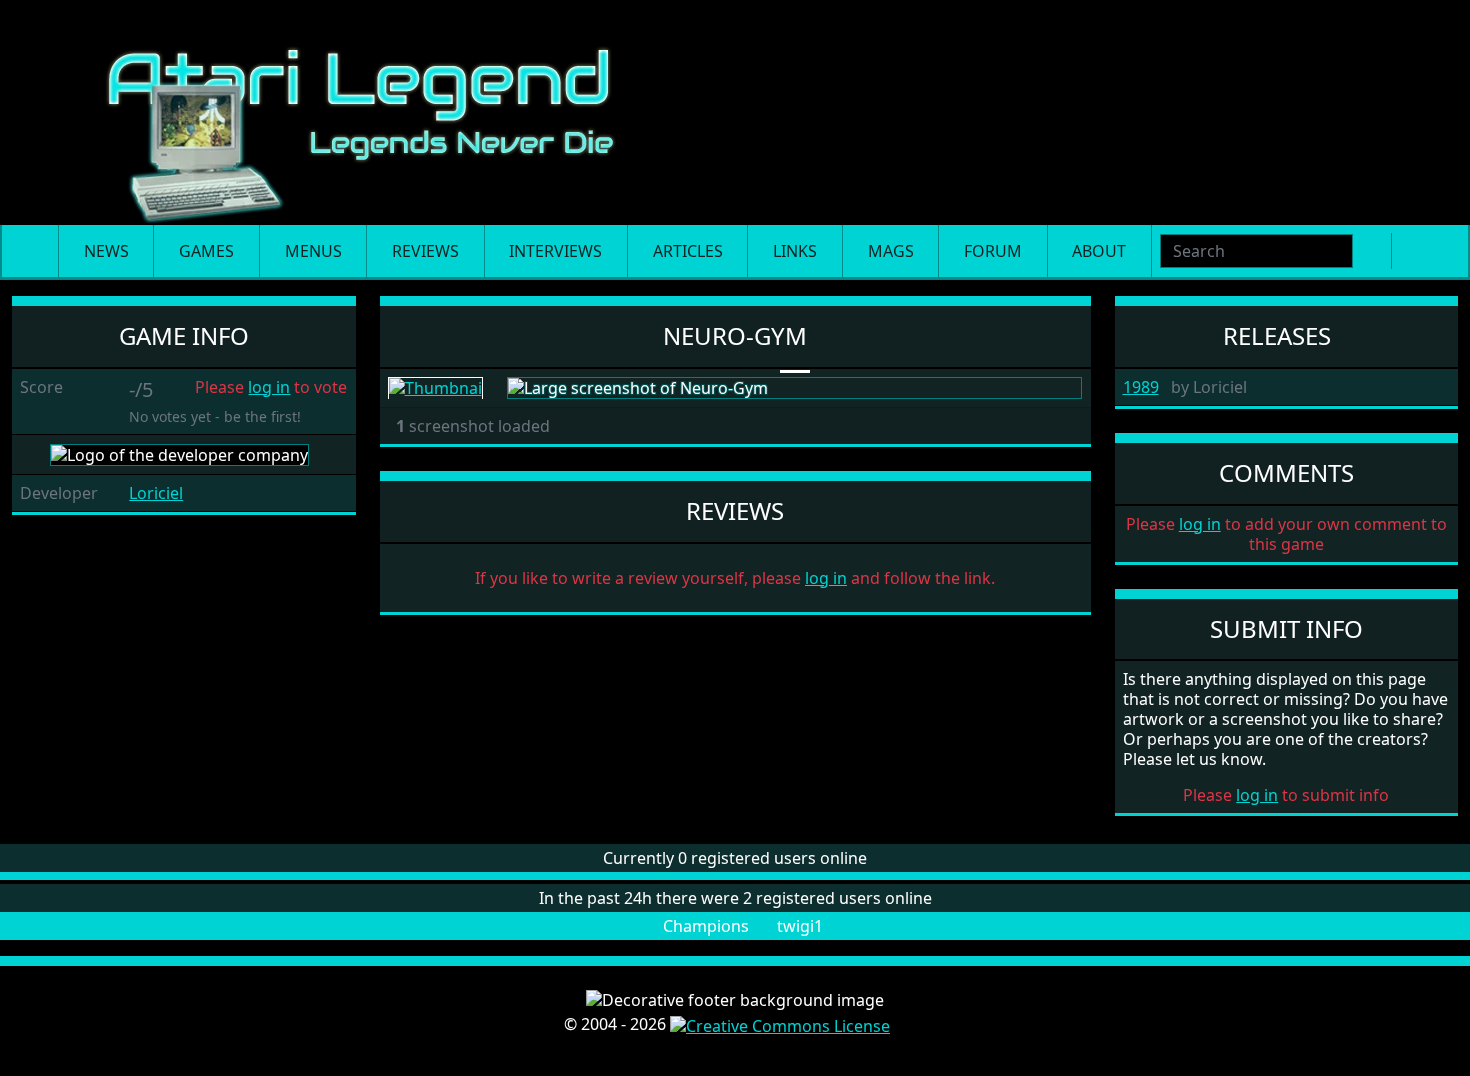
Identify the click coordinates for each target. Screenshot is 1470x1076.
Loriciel (156, 493)
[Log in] (1442, 251)
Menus (313, 251)
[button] (217, 493)
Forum (993, 251)
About (1099, 251)
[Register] (1410, 251)
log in (269, 387)
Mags (891, 251)
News (106, 251)
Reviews (425, 251)
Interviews (555, 251)
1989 (1141, 387)
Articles (688, 251)
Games (206, 251)
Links (795, 251)
